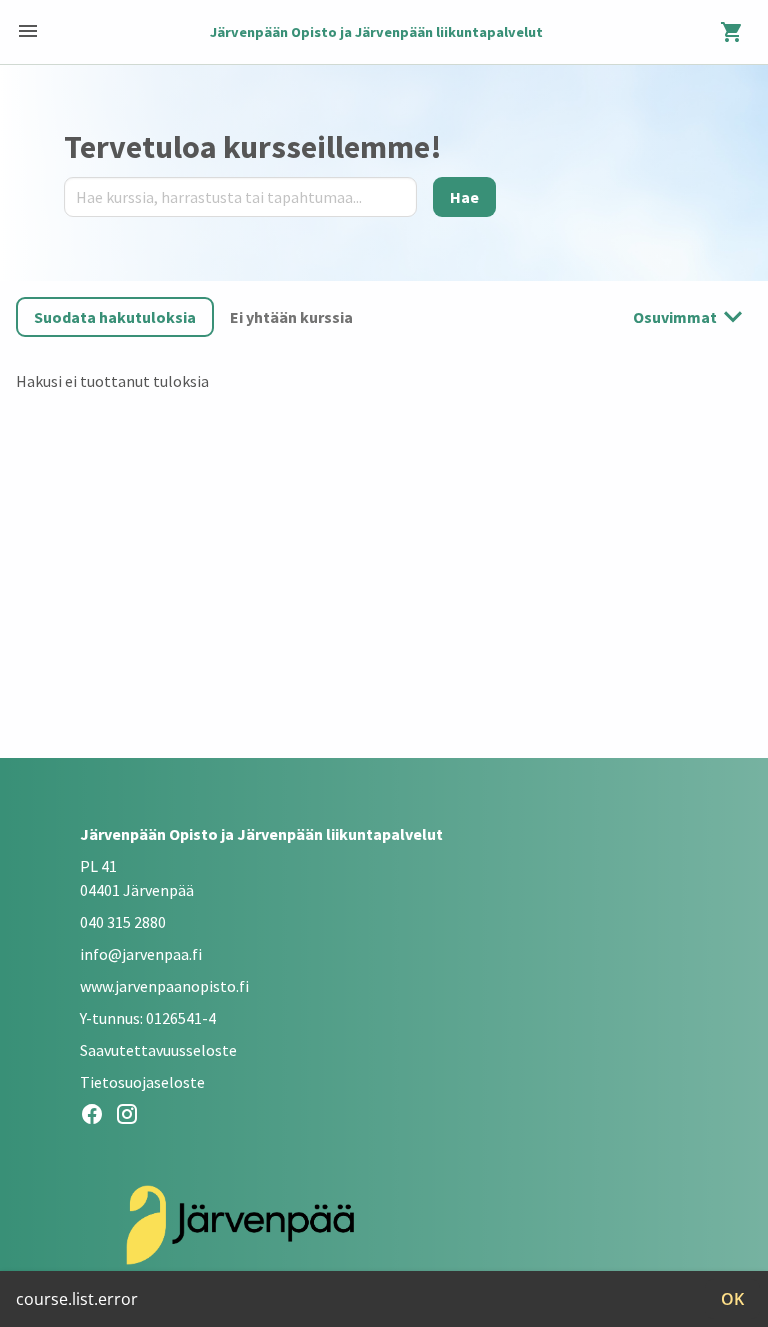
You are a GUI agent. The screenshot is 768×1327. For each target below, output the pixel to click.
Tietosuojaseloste (142, 1082)
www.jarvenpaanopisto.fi (164, 986)
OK (732, 1299)
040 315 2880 (123, 922)
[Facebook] (97, 1117)
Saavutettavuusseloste (158, 1050)
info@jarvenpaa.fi (141, 954)
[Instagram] (132, 1117)
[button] (115, 317)
